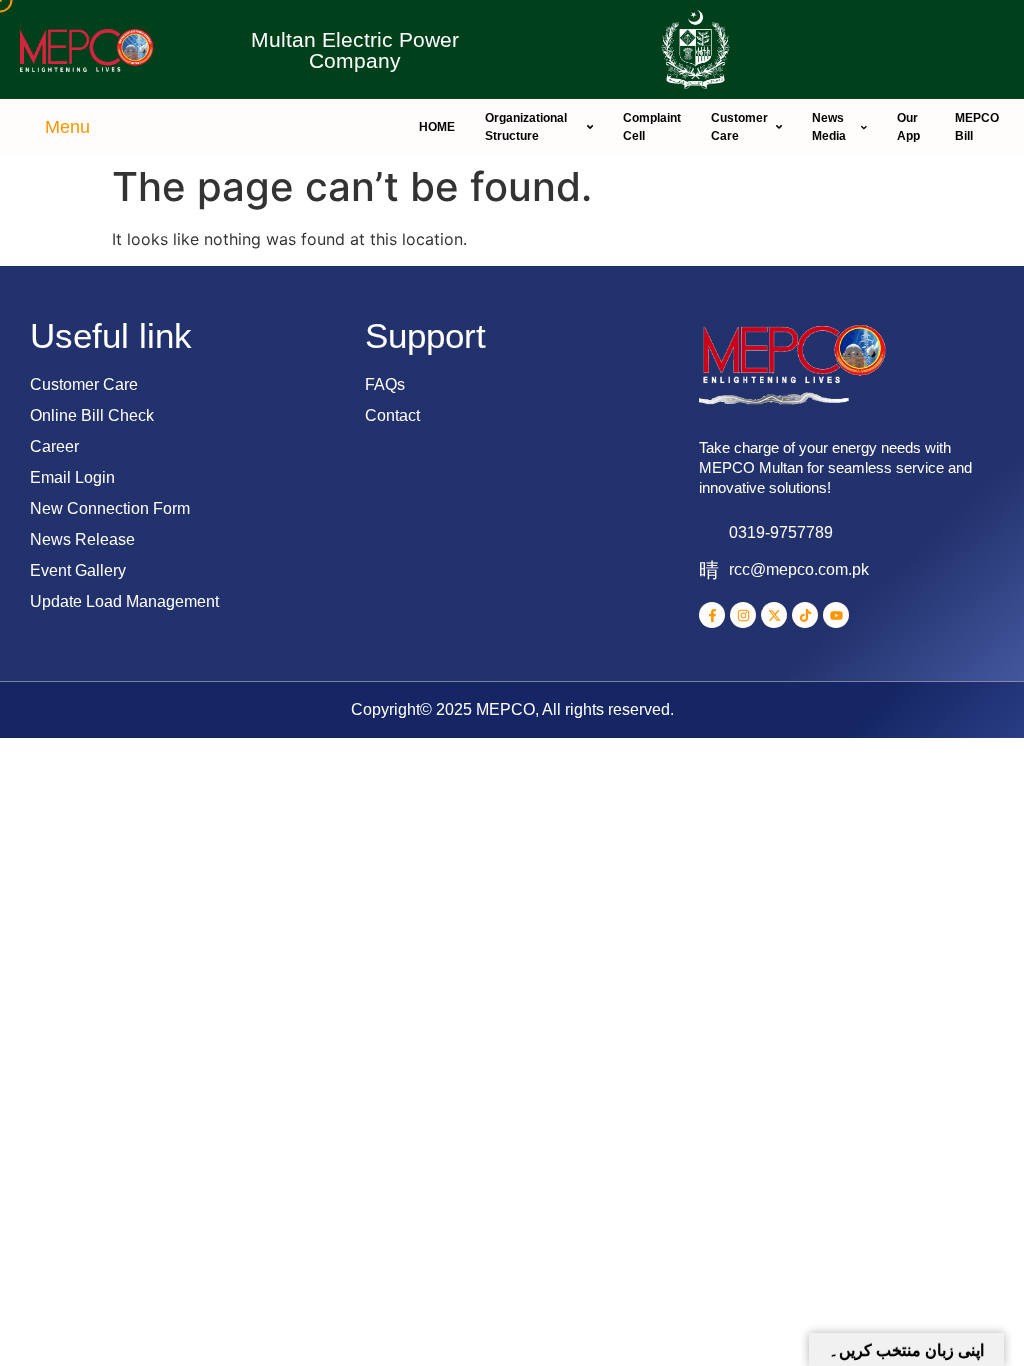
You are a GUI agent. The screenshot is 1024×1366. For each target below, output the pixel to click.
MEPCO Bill (977, 127)
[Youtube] (836, 615)
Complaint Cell (652, 127)
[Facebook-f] (712, 615)
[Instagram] (743, 615)
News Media (829, 127)
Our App (908, 127)
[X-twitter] (774, 615)
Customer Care (739, 127)
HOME (437, 127)
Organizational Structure (526, 127)
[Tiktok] (805, 615)
